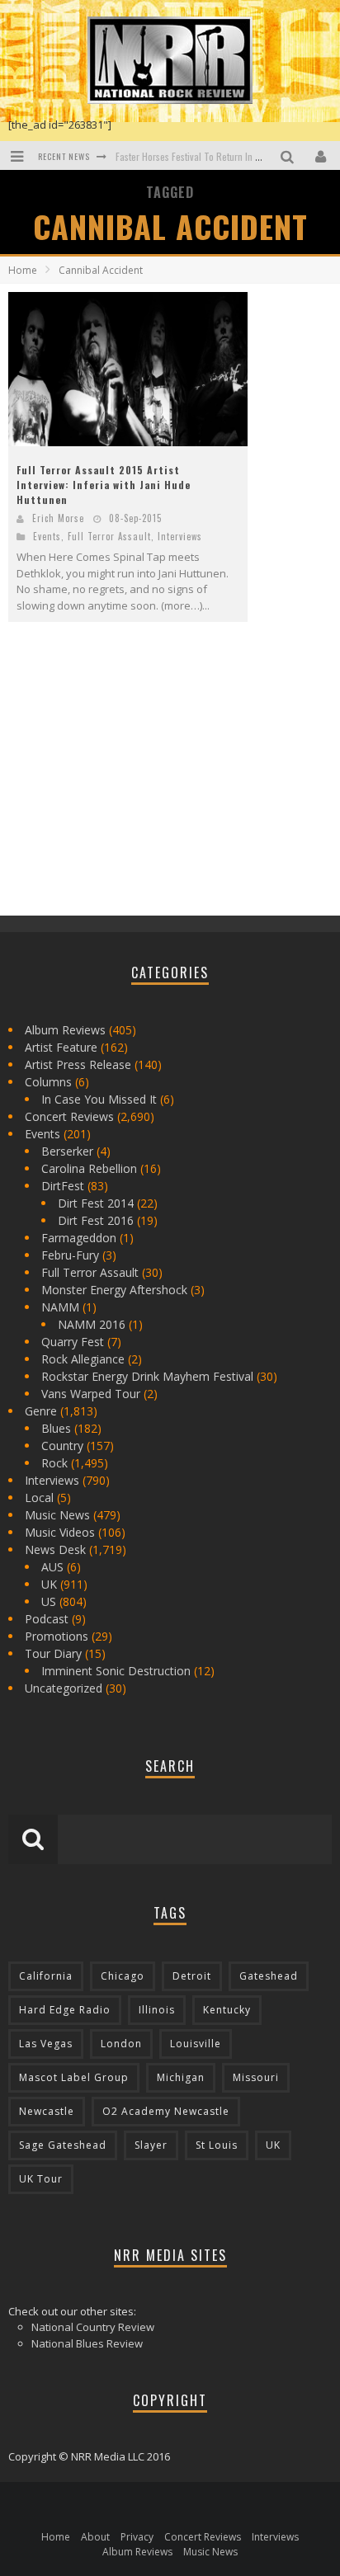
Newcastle (47, 2111)
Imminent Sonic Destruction (116, 1671)
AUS (52, 1567)
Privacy (137, 2537)
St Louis (217, 2145)
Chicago (123, 1976)
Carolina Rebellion (89, 1168)
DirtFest (63, 1186)
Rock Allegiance (83, 1359)
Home (23, 270)
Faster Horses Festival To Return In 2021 (196, 156)
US (49, 1601)
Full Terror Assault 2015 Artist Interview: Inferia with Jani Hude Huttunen (104, 485)
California (46, 1976)
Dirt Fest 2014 (96, 1203)
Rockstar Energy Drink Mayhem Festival (147, 1376)
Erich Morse (58, 518)
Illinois (157, 2010)
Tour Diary (53, 1653)
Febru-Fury (70, 1255)
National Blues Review (87, 2343)
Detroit (192, 1976)
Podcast (47, 1619)
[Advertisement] (132, 783)
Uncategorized (64, 1688)
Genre (41, 1411)
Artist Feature (61, 1047)
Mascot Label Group (74, 2077)
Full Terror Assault (109, 536)
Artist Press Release (78, 1064)
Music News (57, 1515)
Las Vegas (46, 2044)
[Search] (289, 155)
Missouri (256, 2077)
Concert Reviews (69, 1116)
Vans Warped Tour (91, 1394)
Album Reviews (65, 1030)
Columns (48, 1082)
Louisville (196, 2044)
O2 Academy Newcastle (166, 2111)
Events (47, 536)
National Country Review (93, 2327)
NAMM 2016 (92, 1324)
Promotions (57, 1636)
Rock (54, 1463)
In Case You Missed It (99, 1099)
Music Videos (60, 1532)
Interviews (180, 536)
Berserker (67, 1151)
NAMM (60, 1307)
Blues (56, 1428)
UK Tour (41, 2179)
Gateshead (269, 1976)
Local (39, 1498)
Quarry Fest (73, 1342)
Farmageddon (79, 1238)
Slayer (151, 2145)
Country (62, 1446)
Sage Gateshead (63, 2145)
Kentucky (227, 2010)
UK (49, 1584)
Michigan (181, 2077)
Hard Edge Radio (65, 2010)
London (121, 2044)
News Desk (55, 1549)
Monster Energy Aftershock (114, 1290)
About (95, 2537)
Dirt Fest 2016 (96, 1220)
